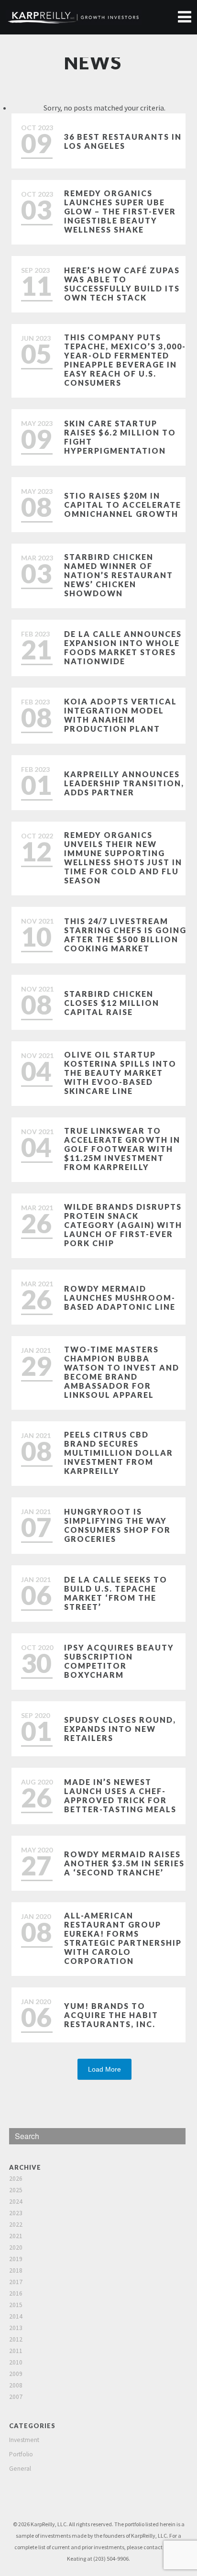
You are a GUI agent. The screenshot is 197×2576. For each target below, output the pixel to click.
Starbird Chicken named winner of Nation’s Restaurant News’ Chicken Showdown (119, 575)
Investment (24, 2440)
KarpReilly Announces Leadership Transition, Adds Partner (124, 783)
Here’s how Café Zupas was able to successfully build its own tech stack (122, 284)
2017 (16, 2282)
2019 (16, 2259)
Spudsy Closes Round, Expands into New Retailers (120, 1729)
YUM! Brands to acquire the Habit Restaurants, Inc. (111, 2015)
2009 (16, 2374)
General (20, 2469)
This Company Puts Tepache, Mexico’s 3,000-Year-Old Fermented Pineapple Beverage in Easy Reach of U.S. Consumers (125, 360)
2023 (16, 2213)
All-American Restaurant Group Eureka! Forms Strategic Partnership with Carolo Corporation (123, 1938)
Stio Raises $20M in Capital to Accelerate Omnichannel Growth (123, 505)
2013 (16, 2328)
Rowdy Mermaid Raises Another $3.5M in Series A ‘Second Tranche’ (124, 1863)
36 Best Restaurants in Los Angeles (123, 141)
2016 (16, 2293)
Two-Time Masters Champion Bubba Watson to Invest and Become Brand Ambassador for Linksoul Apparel (122, 1372)
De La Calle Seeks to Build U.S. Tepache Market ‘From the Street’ (116, 1593)
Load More (104, 2069)
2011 (16, 2351)
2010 (16, 2362)
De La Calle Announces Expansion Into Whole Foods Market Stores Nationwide (123, 647)
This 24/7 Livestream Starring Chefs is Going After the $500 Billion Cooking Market (125, 935)
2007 (16, 2397)
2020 (16, 2247)
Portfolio (21, 2454)
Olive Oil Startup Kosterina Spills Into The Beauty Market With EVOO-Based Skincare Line (120, 1073)
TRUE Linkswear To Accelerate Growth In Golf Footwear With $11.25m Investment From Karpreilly (122, 1149)
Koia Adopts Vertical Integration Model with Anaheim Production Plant (120, 715)
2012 (16, 2339)
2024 (16, 2202)
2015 (16, 2305)
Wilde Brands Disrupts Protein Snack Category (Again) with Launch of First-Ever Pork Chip (123, 1225)
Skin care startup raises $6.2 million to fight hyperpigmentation (120, 437)
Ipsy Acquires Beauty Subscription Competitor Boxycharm (119, 1661)
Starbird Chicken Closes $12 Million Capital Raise (112, 1003)
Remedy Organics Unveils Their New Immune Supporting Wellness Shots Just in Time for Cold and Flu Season (123, 858)
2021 (16, 2236)
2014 (16, 2316)
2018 (16, 2270)
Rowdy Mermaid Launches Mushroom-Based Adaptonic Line (120, 1298)
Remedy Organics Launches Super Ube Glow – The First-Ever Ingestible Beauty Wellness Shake (120, 211)
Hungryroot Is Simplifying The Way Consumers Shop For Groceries (117, 1525)
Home (184, 17)
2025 (16, 2190)
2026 (16, 2179)
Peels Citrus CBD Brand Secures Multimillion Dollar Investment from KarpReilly (119, 1453)
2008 (16, 2385)
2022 (16, 2225)
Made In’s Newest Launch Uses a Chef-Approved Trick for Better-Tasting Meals (120, 1795)
